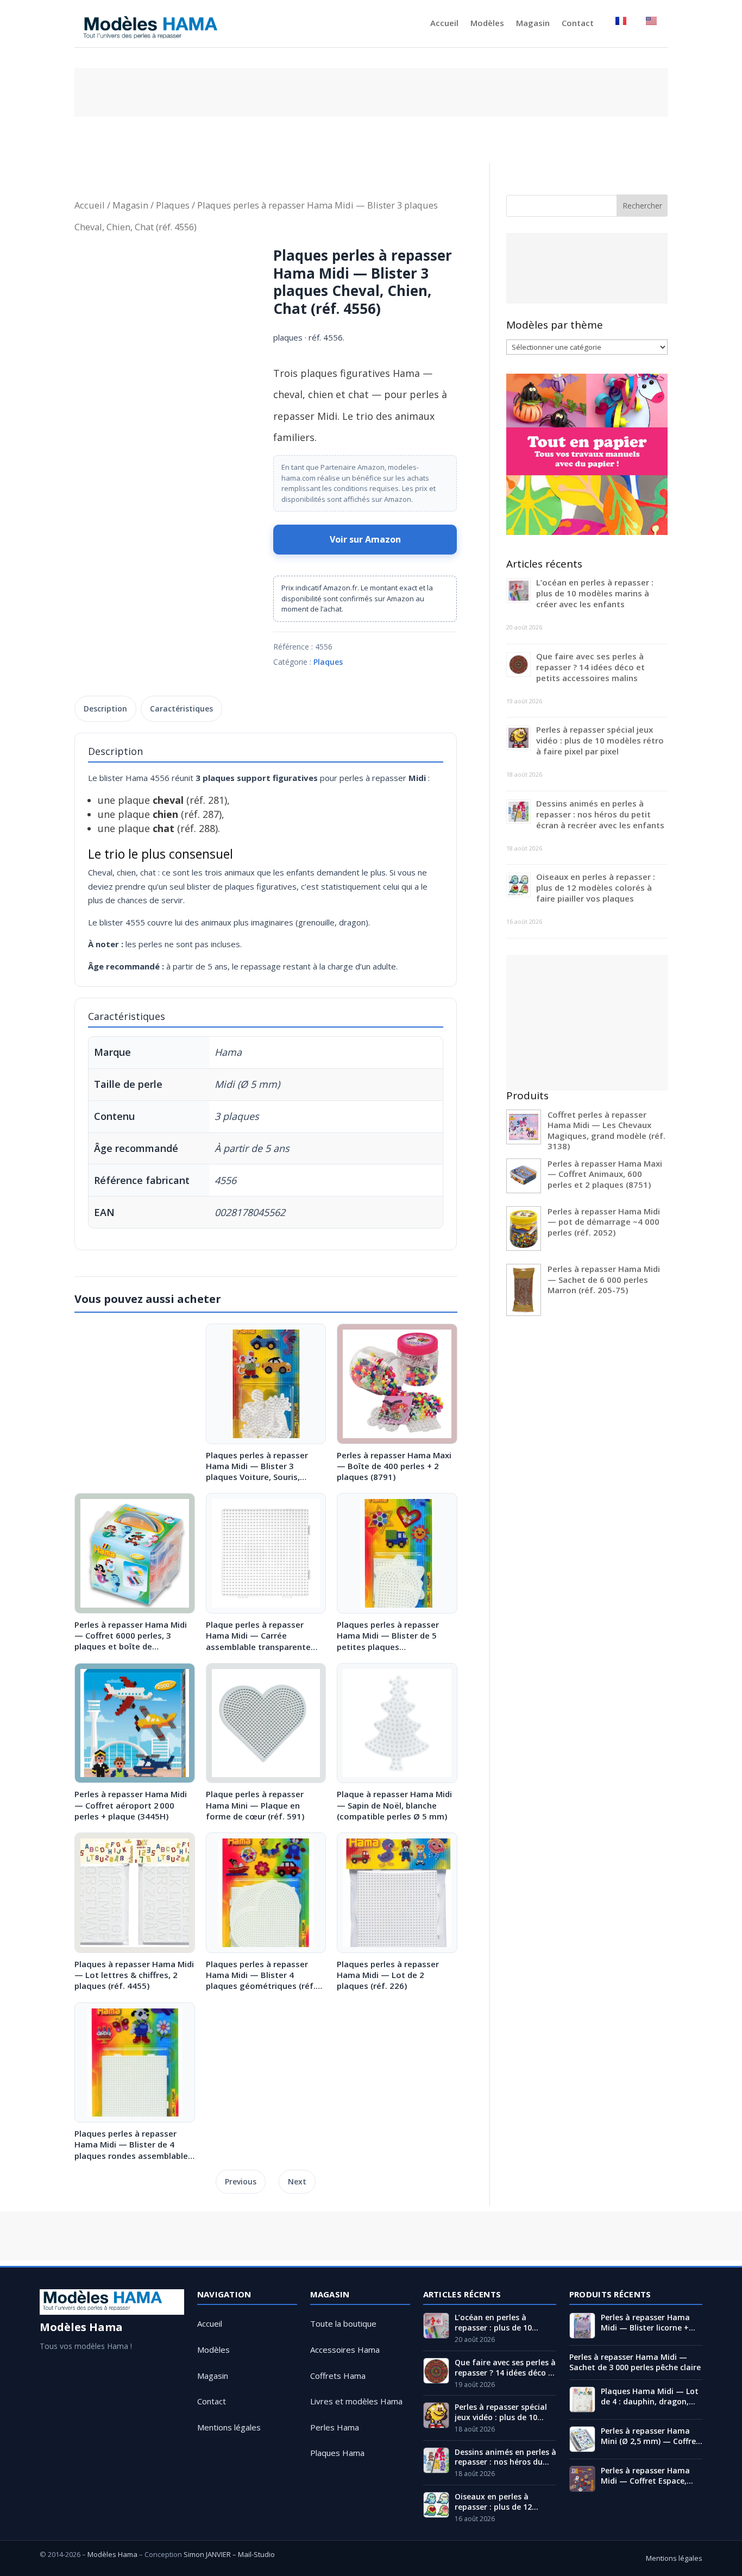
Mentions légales (229, 2427)
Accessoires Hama (345, 2350)
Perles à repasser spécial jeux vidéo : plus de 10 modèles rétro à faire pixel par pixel (600, 740)
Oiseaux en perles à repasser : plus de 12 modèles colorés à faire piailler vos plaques (596, 887)
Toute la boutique (343, 2323)
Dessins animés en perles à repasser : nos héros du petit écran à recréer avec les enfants (600, 814)
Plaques (173, 205)
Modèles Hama (112, 2554)
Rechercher (642, 206)
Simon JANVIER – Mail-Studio (229, 2554)
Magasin (533, 24)
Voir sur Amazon (365, 539)
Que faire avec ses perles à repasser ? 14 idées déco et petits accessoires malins (590, 667)
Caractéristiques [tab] (181, 708)
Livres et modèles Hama (356, 2401)
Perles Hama (335, 2427)
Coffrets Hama (338, 2376)
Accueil (444, 24)
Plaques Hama (337, 2453)
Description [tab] (105, 708)
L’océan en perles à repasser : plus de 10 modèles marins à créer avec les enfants (595, 593)
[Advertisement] (371, 92)
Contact (578, 24)
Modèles (487, 24)
